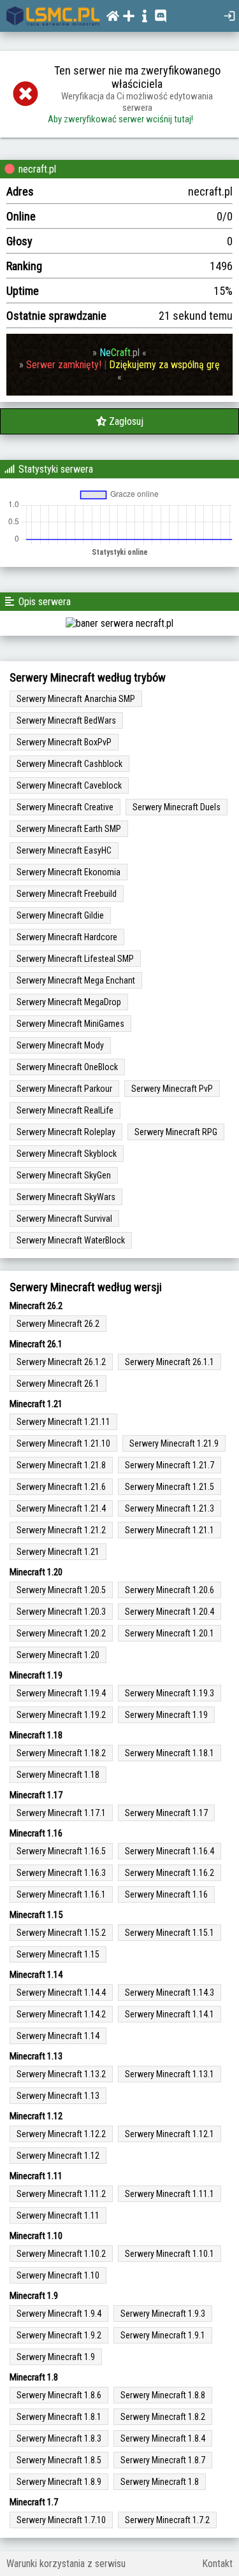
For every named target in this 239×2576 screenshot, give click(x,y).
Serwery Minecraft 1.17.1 (61, 1813)
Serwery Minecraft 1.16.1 (61, 1894)
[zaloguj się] (231, 16)
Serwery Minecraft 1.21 (58, 1552)
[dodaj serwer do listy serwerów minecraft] (130, 16)
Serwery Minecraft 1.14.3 (170, 1993)
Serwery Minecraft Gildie (60, 915)
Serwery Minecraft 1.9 (56, 2357)
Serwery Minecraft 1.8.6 (59, 2395)
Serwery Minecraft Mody (60, 1045)
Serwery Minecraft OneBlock (67, 1067)
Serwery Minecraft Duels (177, 807)
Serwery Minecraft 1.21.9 (174, 1443)
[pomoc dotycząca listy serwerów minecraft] (146, 16)
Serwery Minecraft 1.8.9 (59, 2482)
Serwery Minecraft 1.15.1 (170, 1933)
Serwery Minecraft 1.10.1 (170, 2254)
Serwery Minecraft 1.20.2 (61, 1633)
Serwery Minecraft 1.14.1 (170, 2014)
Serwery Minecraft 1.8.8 (163, 2395)
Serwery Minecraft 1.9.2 (59, 2335)
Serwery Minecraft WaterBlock (71, 1240)
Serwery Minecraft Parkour (64, 1089)
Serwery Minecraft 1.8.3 (59, 2438)
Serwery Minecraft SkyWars (66, 1197)
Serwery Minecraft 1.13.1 (170, 2074)
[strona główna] (53, 16)
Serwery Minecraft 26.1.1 (170, 1362)
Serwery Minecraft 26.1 (58, 1384)
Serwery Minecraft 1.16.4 (170, 1851)
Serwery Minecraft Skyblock (67, 1154)
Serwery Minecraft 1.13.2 (61, 2074)
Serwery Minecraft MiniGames (70, 1024)
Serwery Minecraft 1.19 (166, 1715)
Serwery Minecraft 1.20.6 (170, 1590)
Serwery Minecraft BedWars (66, 720)
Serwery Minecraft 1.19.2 (61, 1715)
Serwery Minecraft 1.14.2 (61, 2014)
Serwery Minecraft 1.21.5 (170, 1487)
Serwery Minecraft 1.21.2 (61, 1530)
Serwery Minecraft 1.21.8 (61, 1465)
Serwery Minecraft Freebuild (67, 894)
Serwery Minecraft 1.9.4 (59, 2314)
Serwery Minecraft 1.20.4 (170, 1612)
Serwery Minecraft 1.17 (166, 1813)
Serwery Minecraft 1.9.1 (163, 2335)
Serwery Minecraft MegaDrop (69, 1002)
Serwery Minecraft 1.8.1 (59, 2417)
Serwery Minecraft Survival (64, 1219)
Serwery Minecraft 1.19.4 (61, 1693)
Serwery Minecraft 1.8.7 (163, 2460)
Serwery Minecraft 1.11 (58, 2215)
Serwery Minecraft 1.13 (58, 2096)
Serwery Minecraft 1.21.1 (170, 1530)
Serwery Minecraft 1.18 (58, 1775)
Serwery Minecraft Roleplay (66, 1132)
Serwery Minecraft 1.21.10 (63, 1443)
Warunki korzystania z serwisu (66, 2564)
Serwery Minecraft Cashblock (69, 764)
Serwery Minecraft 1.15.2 (61, 1933)
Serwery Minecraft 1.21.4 (61, 1508)
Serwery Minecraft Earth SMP (69, 829)
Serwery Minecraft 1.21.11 (63, 1422)
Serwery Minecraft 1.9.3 (163, 2314)
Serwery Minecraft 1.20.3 (61, 1612)
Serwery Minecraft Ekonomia (69, 872)
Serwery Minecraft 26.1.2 (61, 1362)
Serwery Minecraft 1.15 (58, 1954)
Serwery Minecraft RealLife (65, 1110)
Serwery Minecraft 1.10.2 (61, 2254)
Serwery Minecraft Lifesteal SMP (75, 959)
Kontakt (217, 2564)
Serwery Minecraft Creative (65, 807)
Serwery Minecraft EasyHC (64, 850)
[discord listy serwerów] (162, 16)
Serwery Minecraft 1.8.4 (163, 2438)
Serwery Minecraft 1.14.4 (61, 1993)
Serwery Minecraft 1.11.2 (61, 2194)
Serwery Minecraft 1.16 (166, 1894)
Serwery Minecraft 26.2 (58, 1324)
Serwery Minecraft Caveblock (69, 785)
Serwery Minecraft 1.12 (58, 2156)
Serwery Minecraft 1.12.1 (170, 2134)
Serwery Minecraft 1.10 (58, 2275)
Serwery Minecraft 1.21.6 (61, 1487)
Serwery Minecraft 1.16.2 (170, 1873)
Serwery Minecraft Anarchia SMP (76, 699)
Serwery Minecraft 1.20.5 (61, 1590)
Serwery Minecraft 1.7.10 (61, 2520)
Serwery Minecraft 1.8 (160, 2482)
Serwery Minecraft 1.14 (58, 2036)
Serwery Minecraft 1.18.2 (61, 1753)
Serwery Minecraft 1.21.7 (170, 1465)
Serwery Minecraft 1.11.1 (170, 2194)
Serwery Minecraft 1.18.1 (170, 1753)
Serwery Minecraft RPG (176, 1132)
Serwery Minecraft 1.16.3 (61, 1873)
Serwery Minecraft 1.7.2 (167, 2520)
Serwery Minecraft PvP (172, 1089)
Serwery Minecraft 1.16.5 (61, 1851)
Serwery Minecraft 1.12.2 (61, 2134)
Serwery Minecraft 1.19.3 (170, 1693)
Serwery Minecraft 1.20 (58, 1655)
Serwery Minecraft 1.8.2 (163, 2417)
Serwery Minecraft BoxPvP (64, 742)
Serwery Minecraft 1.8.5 (59, 2460)
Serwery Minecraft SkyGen (64, 1175)
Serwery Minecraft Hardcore (67, 937)
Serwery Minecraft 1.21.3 (170, 1508)
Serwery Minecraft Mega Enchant (76, 980)
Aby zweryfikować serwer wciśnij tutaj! (120, 119)
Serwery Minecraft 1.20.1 (170, 1633)
